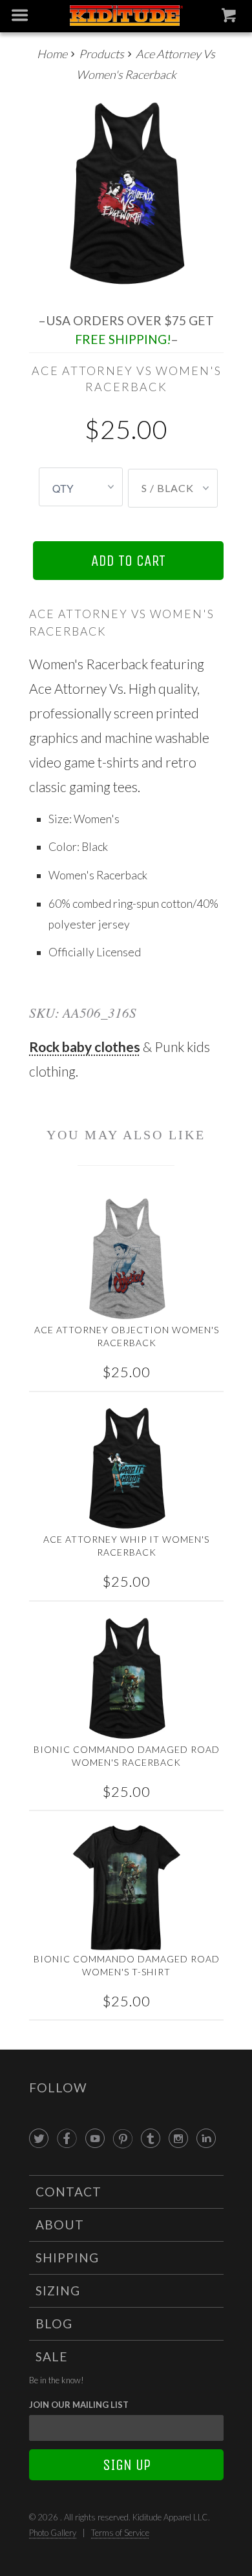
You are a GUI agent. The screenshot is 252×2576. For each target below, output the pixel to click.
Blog (54, 2324)
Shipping (67, 2258)
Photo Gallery (53, 2533)
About (60, 2225)
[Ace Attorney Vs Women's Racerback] (126, 194)
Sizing (58, 2291)
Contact (68, 2192)
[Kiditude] (126, 16)
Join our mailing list (79, 2405)
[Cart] (230, 18)
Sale (52, 2356)
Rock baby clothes (85, 1046)
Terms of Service (120, 2533)
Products (101, 54)
